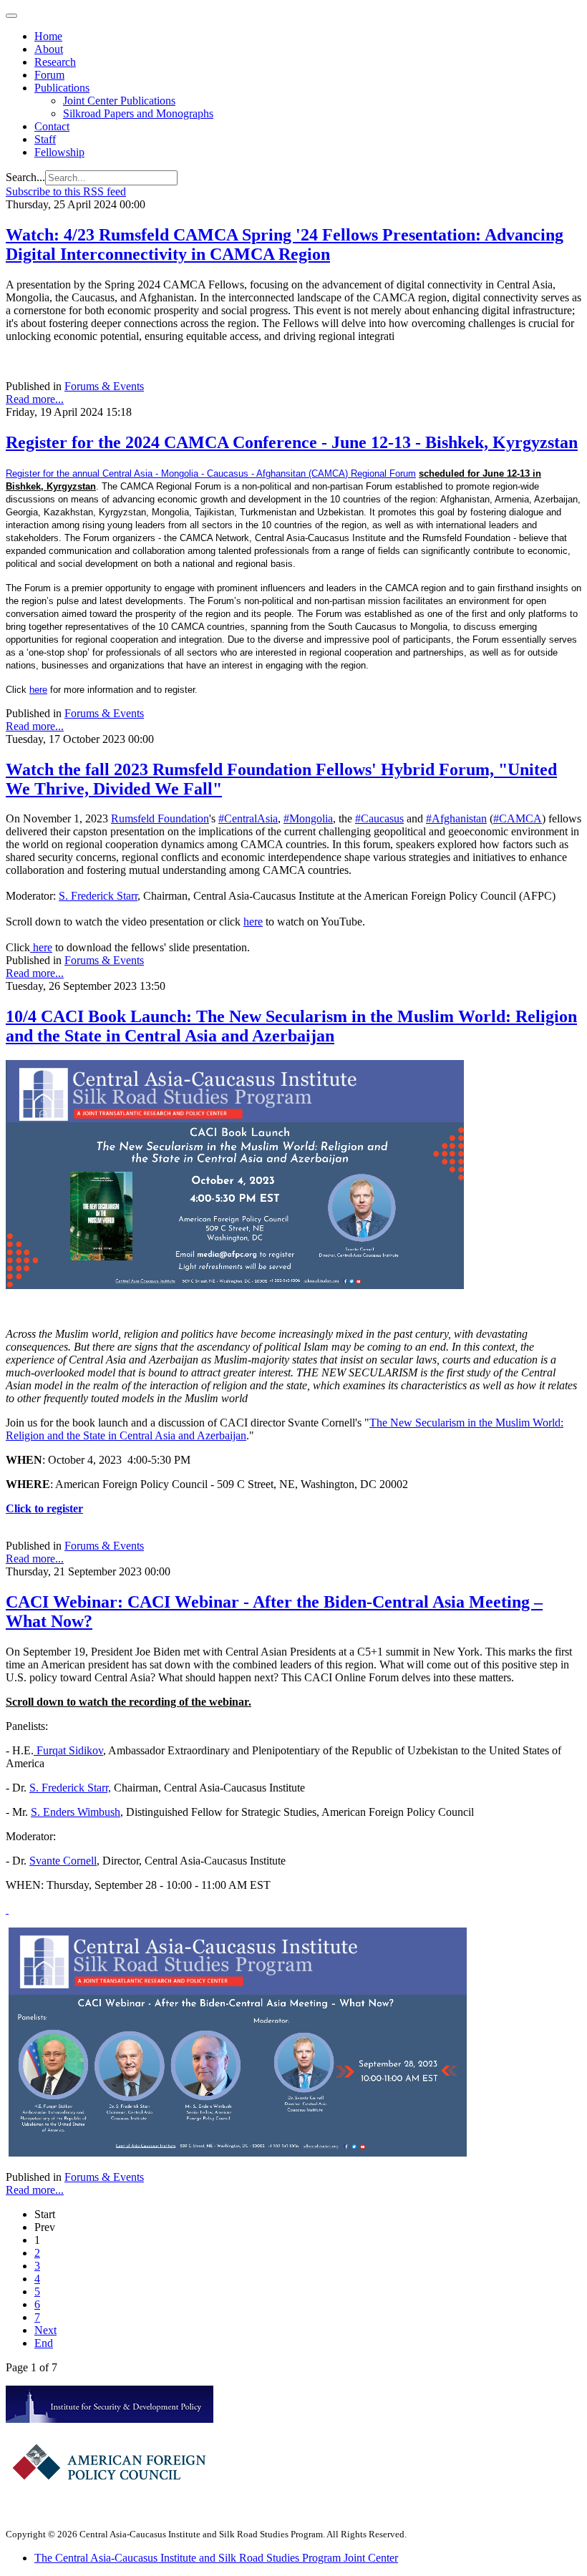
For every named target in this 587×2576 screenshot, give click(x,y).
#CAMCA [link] (518, 818)
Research (55, 62)
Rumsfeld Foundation (160, 818)
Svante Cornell (63, 1861)
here (38, 690)
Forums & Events (104, 386)
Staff (45, 139)
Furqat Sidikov (68, 1750)
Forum (49, 75)
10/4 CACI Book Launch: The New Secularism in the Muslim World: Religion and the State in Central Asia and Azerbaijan (291, 1026)
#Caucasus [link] (379, 818)
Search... (25, 177)
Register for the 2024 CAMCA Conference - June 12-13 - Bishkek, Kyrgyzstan (292, 442)
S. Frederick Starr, (70, 1788)
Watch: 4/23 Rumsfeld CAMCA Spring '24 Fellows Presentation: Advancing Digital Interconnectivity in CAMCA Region (285, 244)
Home (48, 36)
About (49, 49)
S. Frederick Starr (98, 896)
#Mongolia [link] (308, 818)
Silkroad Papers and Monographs (138, 113)
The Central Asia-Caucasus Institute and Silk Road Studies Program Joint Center (216, 2558)
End (44, 2343)
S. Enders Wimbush (76, 1812)
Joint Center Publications (119, 101)
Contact (52, 126)
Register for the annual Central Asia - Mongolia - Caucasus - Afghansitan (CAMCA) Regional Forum (211, 473)
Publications (62, 88)
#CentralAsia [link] (248, 818)
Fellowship (59, 152)
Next (45, 2330)
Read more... (35, 399)
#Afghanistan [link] (456, 818)
